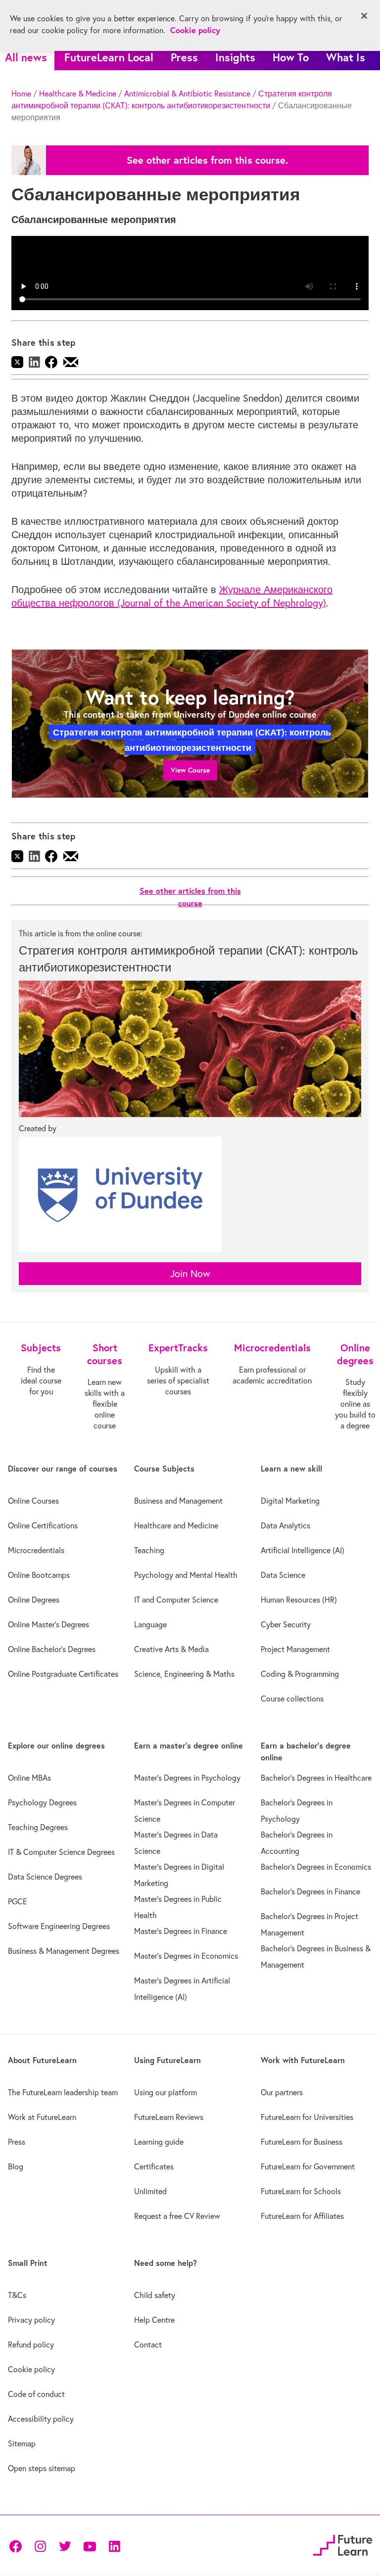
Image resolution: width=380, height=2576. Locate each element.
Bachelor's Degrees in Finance (310, 1891)
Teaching (149, 1550)
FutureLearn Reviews (169, 2117)
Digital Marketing (290, 1501)
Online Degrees (34, 1600)
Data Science (283, 1575)
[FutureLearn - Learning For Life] (343, 2544)
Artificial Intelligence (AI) (303, 1550)
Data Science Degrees (45, 1877)
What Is (346, 57)
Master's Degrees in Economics (186, 1956)
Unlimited (150, 2191)
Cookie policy (31, 2369)
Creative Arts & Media (171, 1649)
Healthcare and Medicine (176, 1525)
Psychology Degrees (42, 1802)
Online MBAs (29, 1778)
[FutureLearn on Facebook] (18, 2545)
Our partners (282, 2092)
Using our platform (166, 2092)
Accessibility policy (41, 2419)
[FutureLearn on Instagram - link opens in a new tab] (40, 2545)
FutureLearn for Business (302, 2142)
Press (184, 57)
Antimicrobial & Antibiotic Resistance (187, 93)
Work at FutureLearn (42, 2117)
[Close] (364, 16)
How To (291, 57)
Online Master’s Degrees (48, 1624)
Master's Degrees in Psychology (187, 1778)
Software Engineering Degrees (59, 1926)
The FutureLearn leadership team (63, 2092)
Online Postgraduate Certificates (63, 1674)
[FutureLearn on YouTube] (90, 2545)
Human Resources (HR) (299, 1600)
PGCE (18, 1901)
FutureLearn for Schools (301, 2191)
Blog (16, 2166)
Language (150, 1624)
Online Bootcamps (39, 1575)
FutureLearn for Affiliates (302, 2216)
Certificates (154, 2166)
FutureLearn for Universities (307, 2117)
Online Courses (33, 1501)
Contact (148, 2345)
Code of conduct (36, 2394)
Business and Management (178, 1501)
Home (21, 93)
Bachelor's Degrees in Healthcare (316, 1778)
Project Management (295, 1649)
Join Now (190, 1273)
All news (26, 57)
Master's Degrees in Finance (181, 1931)
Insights (235, 57)
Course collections (292, 1699)
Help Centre (154, 2320)
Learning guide (159, 2142)
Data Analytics (285, 1525)
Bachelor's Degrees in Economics (316, 1867)
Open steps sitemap (42, 2468)
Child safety (155, 2295)
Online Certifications (43, 1525)
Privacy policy (31, 2320)
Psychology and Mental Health (186, 1575)
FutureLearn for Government (308, 2166)
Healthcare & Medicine (78, 93)
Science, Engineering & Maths (184, 1674)
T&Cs (17, 2295)
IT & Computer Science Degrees (61, 1852)
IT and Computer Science (176, 1600)
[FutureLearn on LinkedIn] (114, 2545)
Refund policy (31, 2345)
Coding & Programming (300, 1674)
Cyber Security (286, 1624)
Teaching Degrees (38, 1827)
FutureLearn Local (109, 57)
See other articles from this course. (207, 160)
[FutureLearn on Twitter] (65, 2545)
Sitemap (22, 2443)
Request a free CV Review (177, 2216)
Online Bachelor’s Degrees (52, 1649)
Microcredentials (36, 1550)
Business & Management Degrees (64, 1951)
